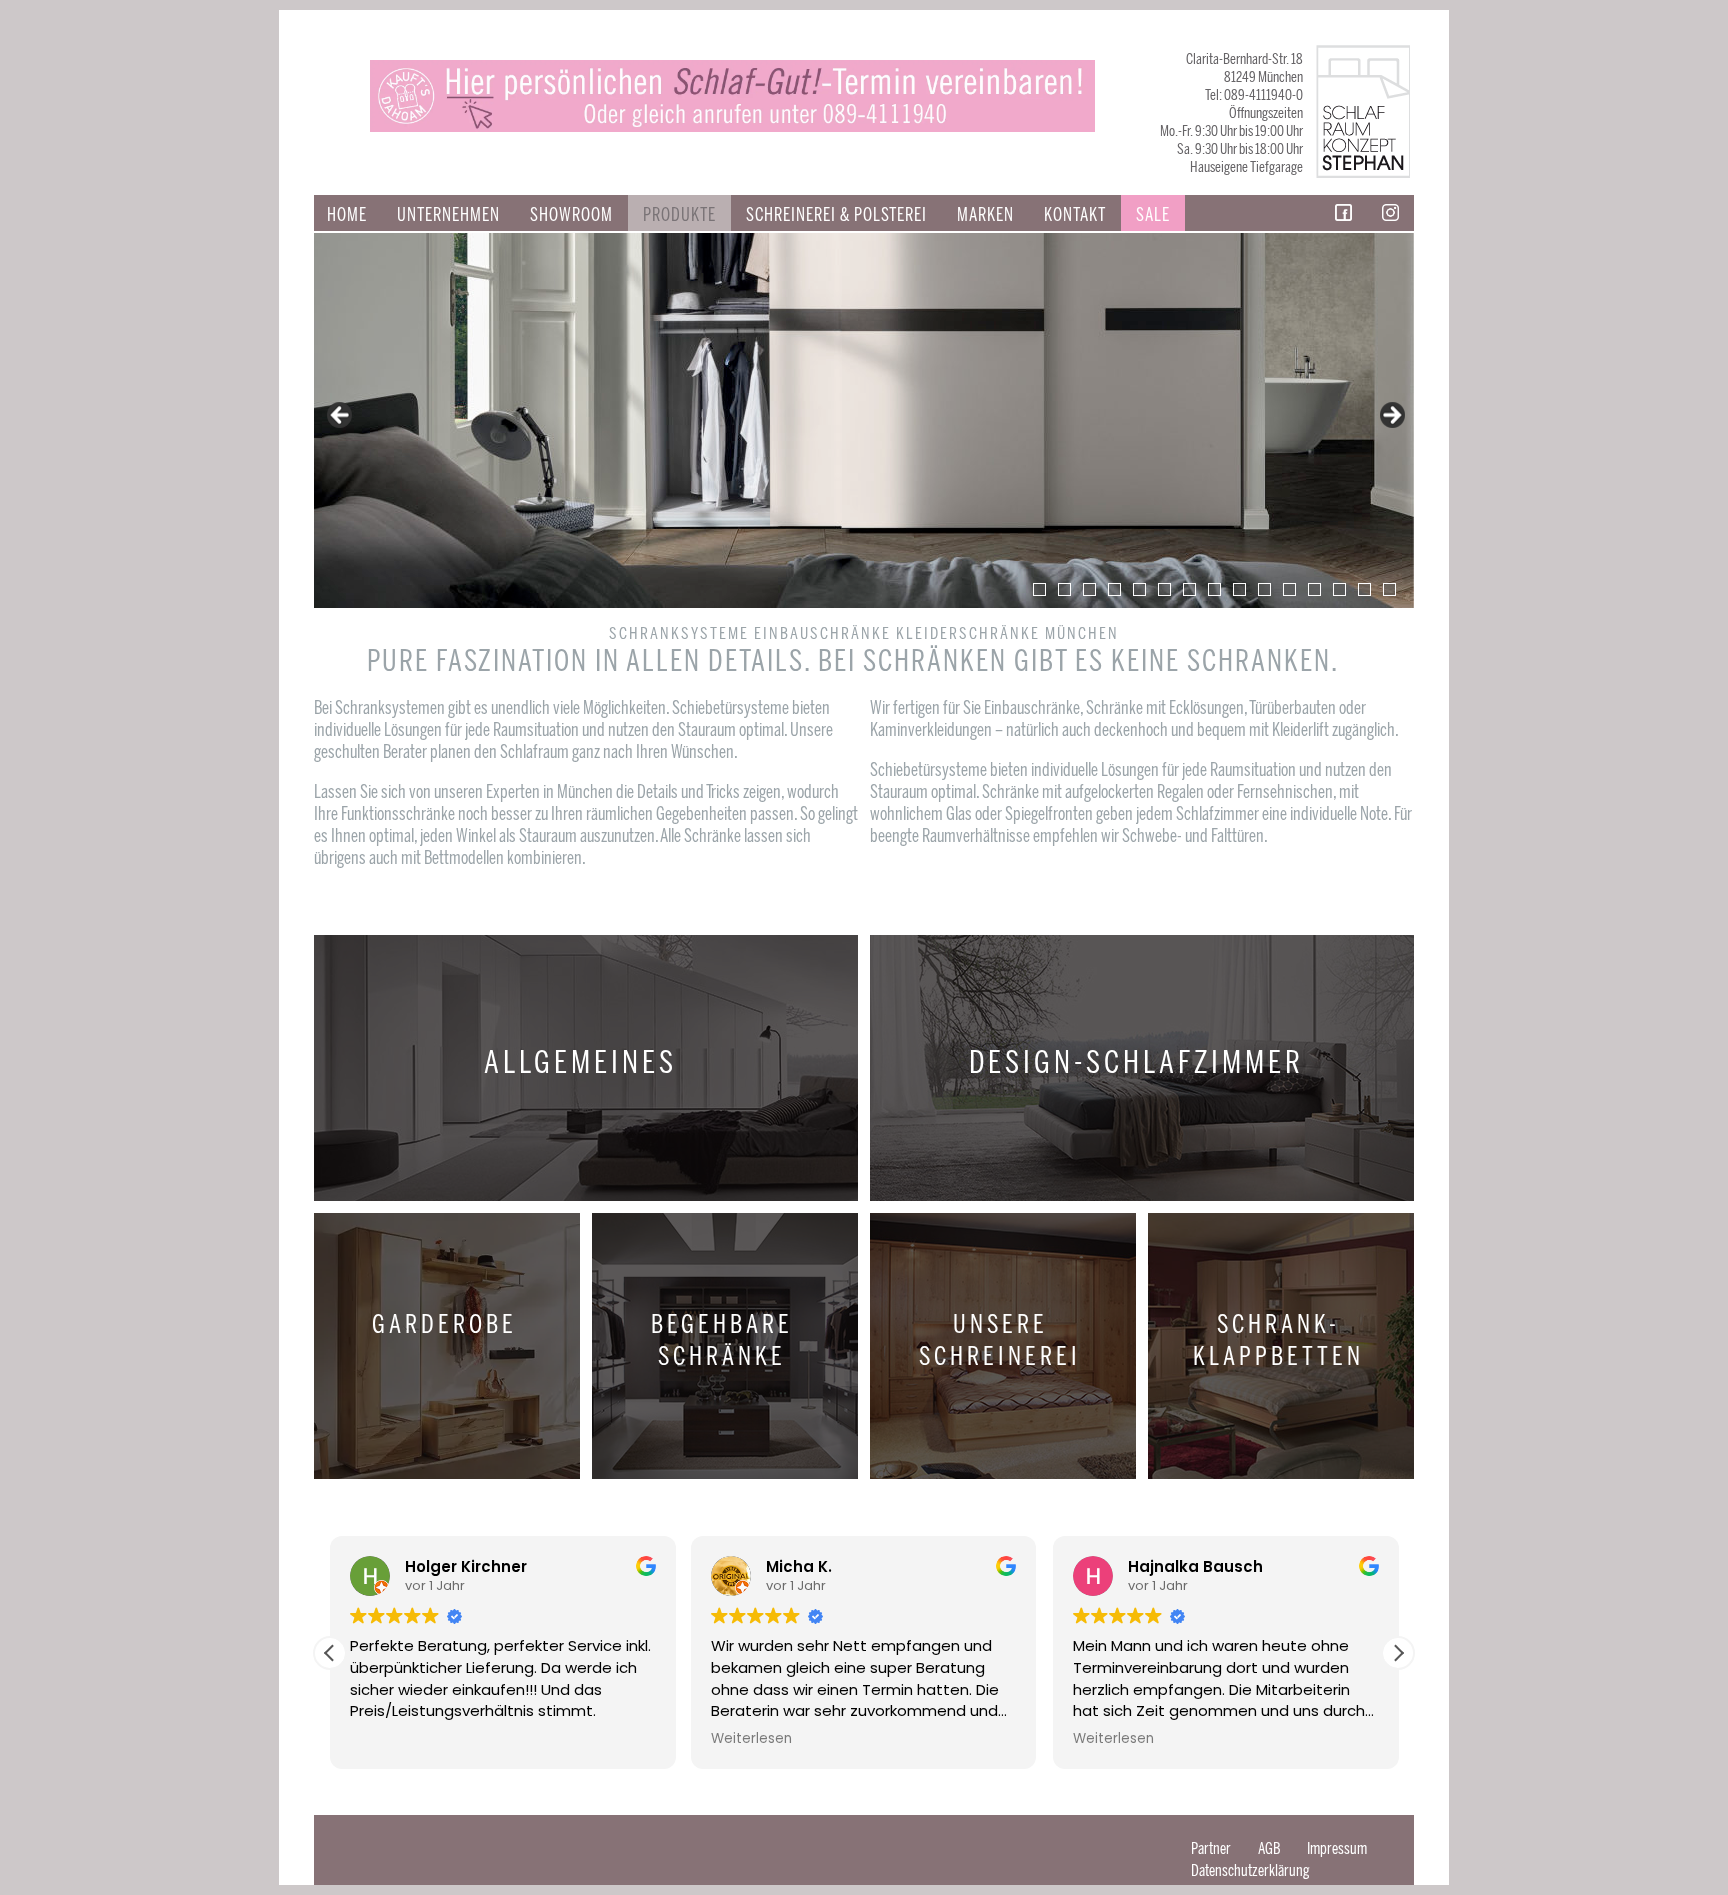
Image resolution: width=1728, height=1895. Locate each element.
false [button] (341, 416)
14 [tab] (1364, 589)
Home (347, 215)
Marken (985, 215)
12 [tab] (1314, 589)
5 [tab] (1139, 589)
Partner (1211, 1848)
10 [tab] (1264, 589)
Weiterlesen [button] (751, 1739)
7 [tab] (1189, 589)
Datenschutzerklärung (1250, 1870)
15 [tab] (1389, 589)
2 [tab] (1064, 589)
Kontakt (1075, 215)
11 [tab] (1289, 589)
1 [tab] (1039, 589)
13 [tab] (1339, 589)
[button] (1398, 1653)
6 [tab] (1164, 589)
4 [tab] (1114, 589)
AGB (1269, 1848)
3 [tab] (1089, 589)
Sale (1153, 215)
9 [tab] (1239, 589)
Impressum (1337, 1848)
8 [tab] (1214, 589)
